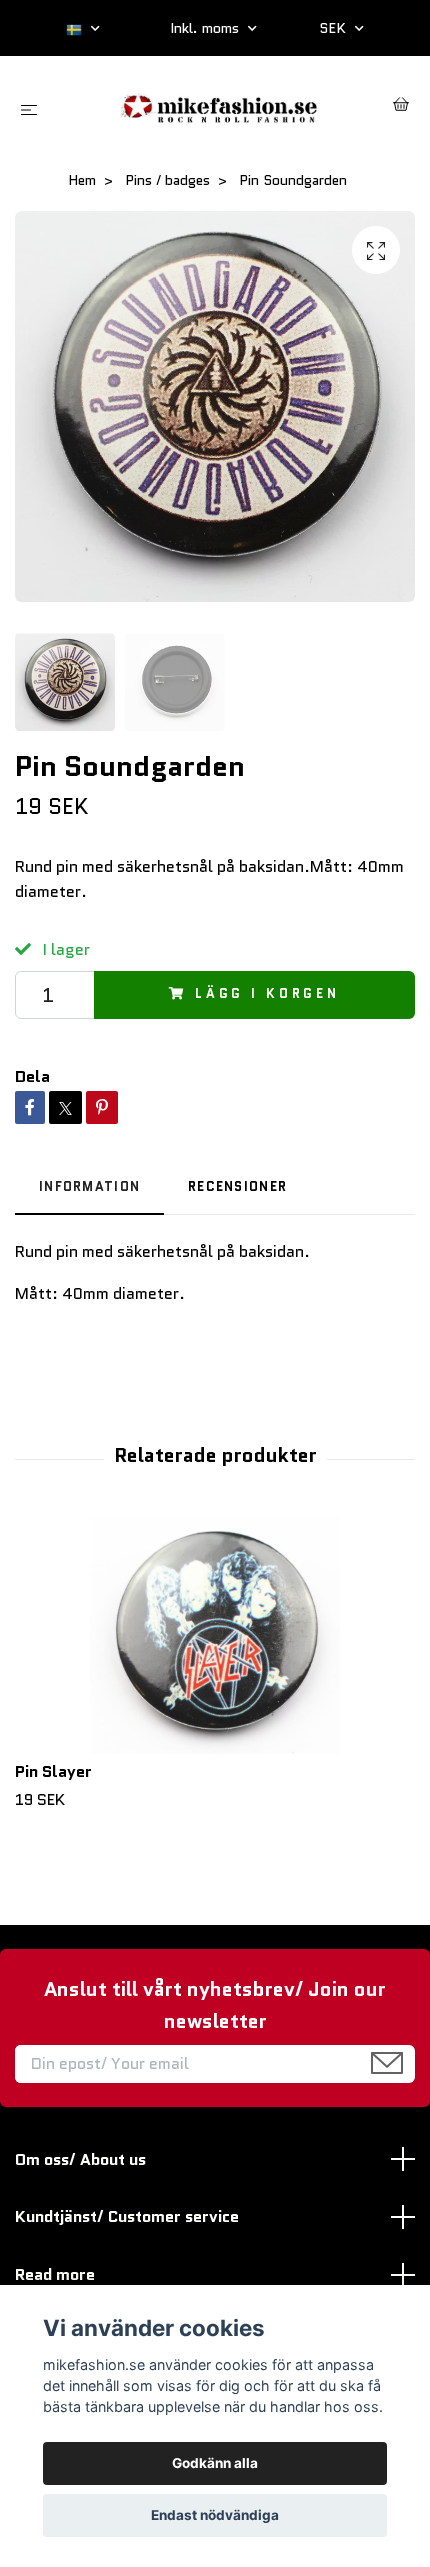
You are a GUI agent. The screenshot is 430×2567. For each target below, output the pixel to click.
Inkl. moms (206, 28)
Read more (55, 2274)
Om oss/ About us (80, 2159)
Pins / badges (167, 180)
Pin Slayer (53, 1771)
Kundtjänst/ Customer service (127, 2216)
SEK (334, 28)
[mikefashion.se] (219, 106)
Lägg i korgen (267, 993)
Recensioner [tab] (237, 1186)
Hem (82, 180)
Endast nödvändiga (215, 2515)
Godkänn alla (215, 2463)
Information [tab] (89, 1186)
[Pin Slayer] (215, 1634)
